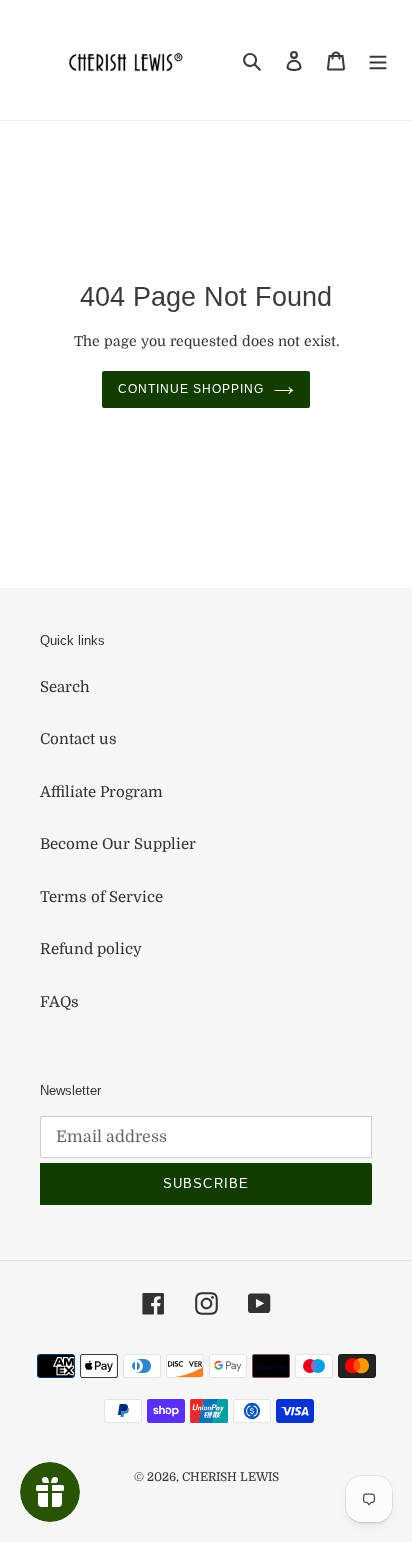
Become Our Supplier (118, 844)
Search (65, 687)
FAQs (59, 1002)
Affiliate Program (101, 792)
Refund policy (91, 949)
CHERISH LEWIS (230, 1477)
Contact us (78, 739)
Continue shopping (191, 389)
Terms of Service (101, 897)
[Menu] (378, 60)
